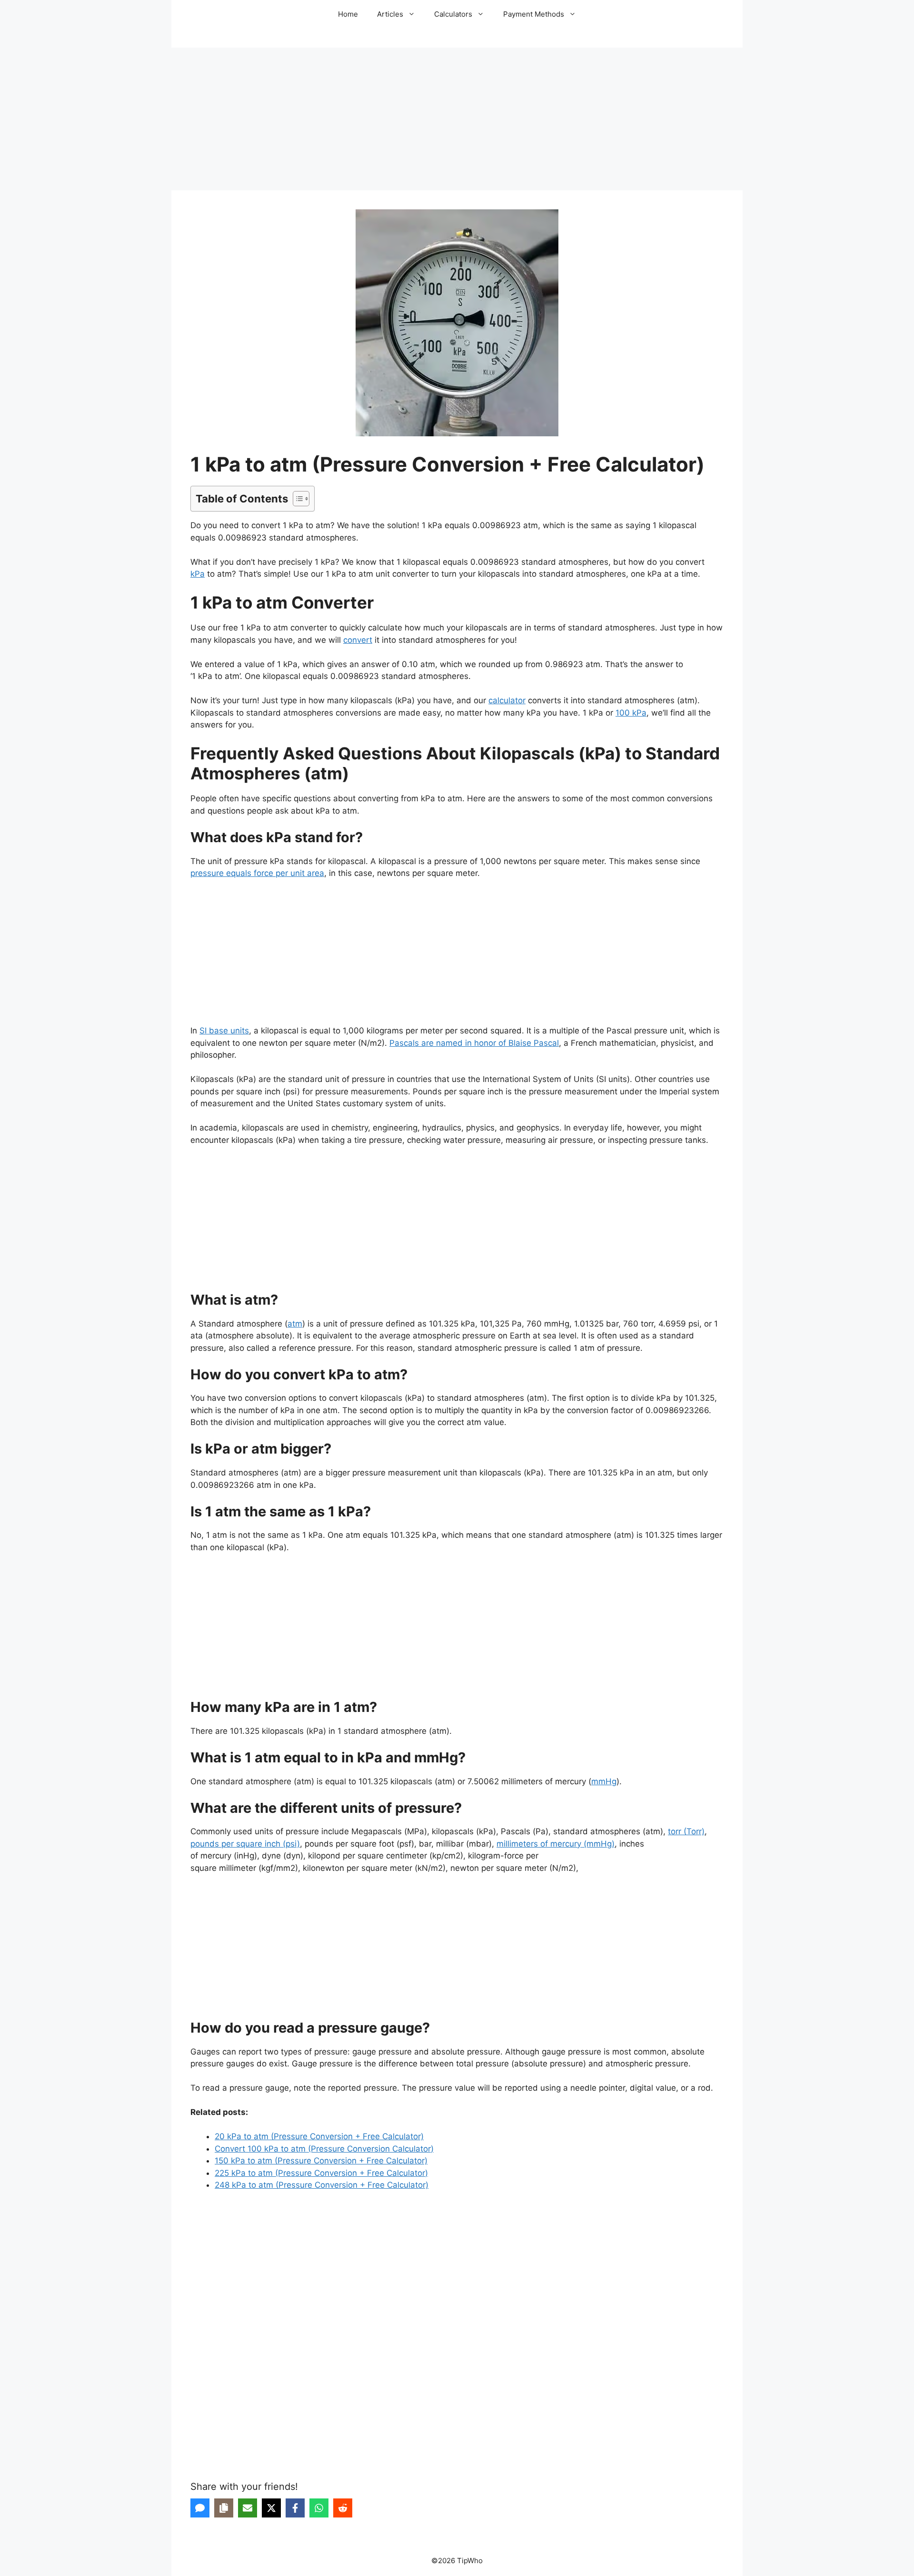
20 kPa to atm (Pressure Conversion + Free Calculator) (319, 2136)
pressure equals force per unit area (257, 873)
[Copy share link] (224, 2508)
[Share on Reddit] (343, 2508)
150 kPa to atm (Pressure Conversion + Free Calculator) (321, 2161)
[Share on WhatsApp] (319, 2508)
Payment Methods (534, 14)
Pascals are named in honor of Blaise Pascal (474, 1043)
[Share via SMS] (200, 2508)
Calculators (453, 14)
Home (348, 14)
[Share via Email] (248, 2508)
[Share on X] (271, 2508)
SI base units (224, 1031)
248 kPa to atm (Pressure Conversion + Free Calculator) (322, 2185)
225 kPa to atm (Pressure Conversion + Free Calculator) (321, 2173)
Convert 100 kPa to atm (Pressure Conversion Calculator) (324, 2149)
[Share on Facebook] (295, 2508)
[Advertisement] (457, 119)
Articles (390, 14)
